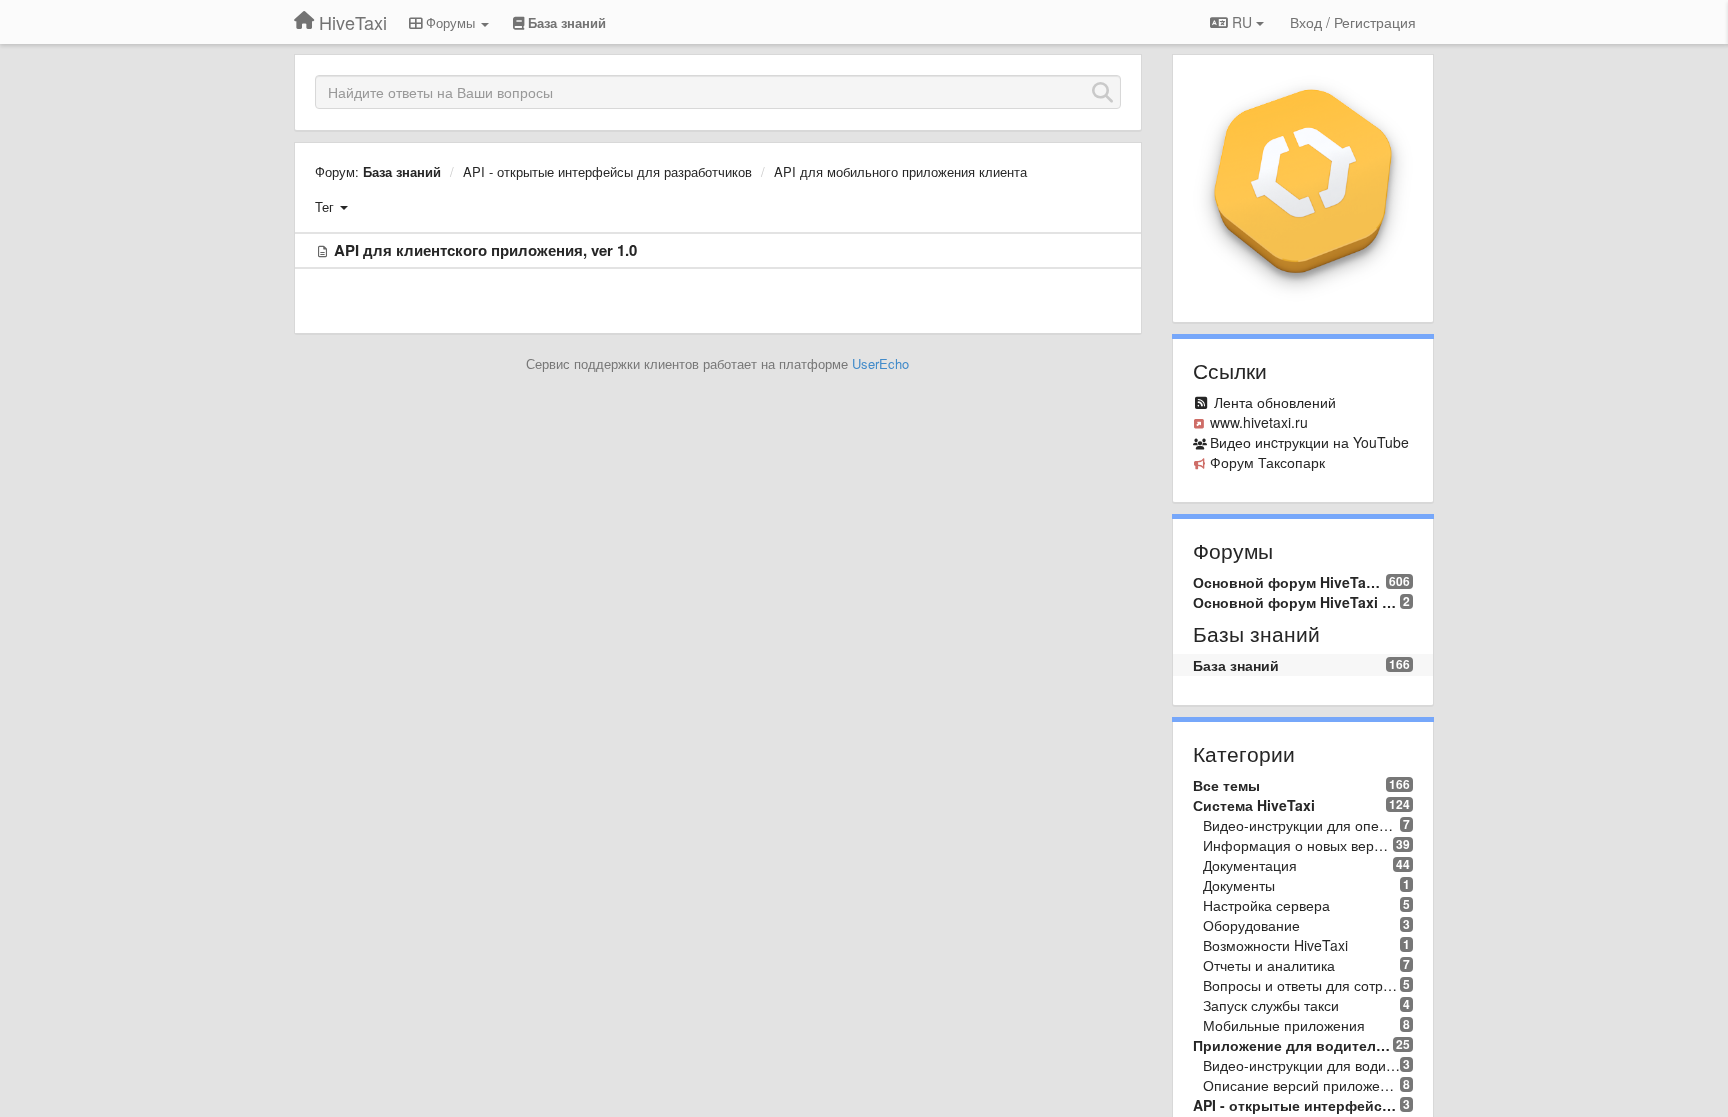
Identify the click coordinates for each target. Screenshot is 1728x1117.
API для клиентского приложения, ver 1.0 (485, 250)
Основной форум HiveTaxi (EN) (1297, 602)
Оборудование (1251, 925)
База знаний (402, 171)
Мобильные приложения (1284, 1025)
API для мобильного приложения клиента (900, 171)
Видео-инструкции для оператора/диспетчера (1302, 825)
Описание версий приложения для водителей (1302, 1085)
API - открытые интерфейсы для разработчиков (607, 171)
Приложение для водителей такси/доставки (1293, 1045)
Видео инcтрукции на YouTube (1309, 442)
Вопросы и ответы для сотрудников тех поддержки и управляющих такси (1302, 985)
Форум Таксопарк (1267, 462)
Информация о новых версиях (1298, 845)
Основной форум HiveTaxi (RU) (1290, 582)
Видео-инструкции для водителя (1302, 1065)
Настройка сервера (1266, 905)
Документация (1250, 865)
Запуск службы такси (1271, 1005)
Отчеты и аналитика (1269, 965)
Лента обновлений (1275, 402)
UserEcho (880, 363)
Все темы (1226, 785)
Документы (1239, 885)
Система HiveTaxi (1254, 805)
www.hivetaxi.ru (1259, 422)
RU (1242, 22)
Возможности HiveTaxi (1275, 945)
